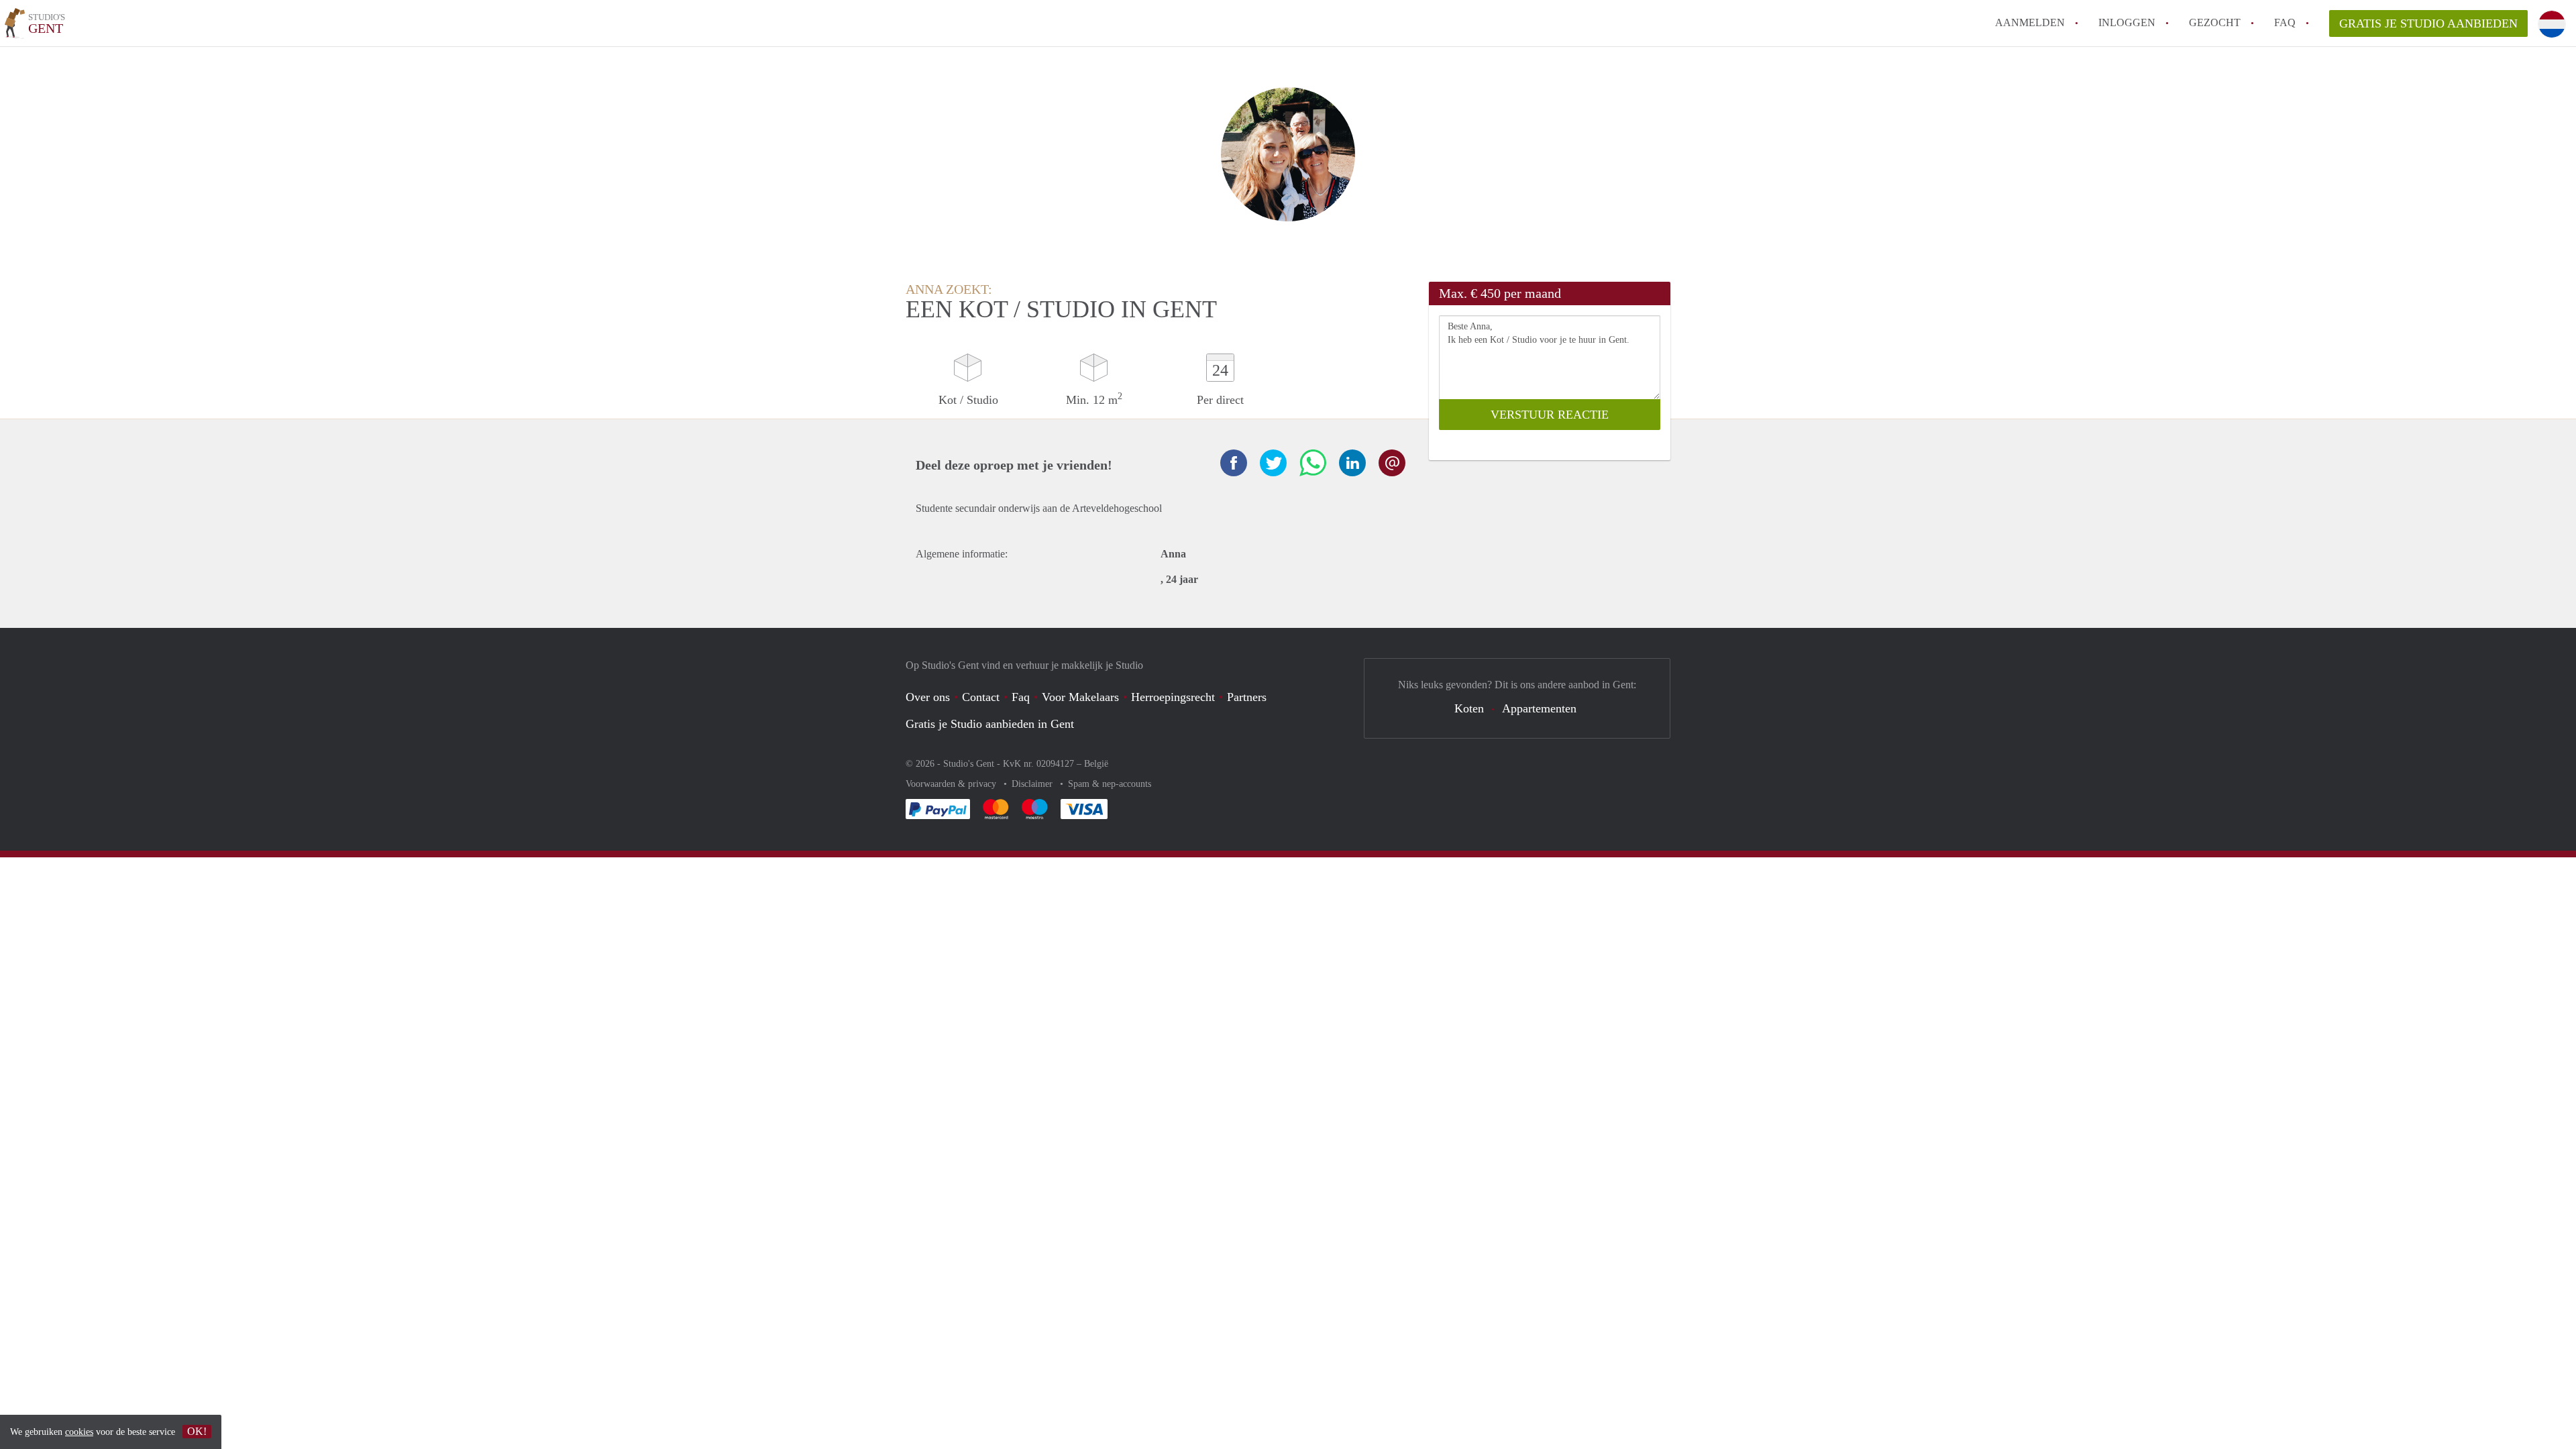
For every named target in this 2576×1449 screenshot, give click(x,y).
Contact (981, 697)
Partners (1247, 697)
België (1096, 764)
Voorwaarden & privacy (952, 784)
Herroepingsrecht (1173, 697)
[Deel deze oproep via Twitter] (1273, 463)
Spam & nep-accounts (1110, 784)
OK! (197, 1431)
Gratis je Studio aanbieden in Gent (990, 724)
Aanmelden (2030, 22)
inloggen (2127, 22)
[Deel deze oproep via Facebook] (1234, 463)
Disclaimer (1033, 784)
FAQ (2285, 22)
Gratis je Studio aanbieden (2428, 23)
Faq (1021, 697)
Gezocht (2215, 22)
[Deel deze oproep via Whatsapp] (1313, 463)
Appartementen (1539, 708)
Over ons (928, 697)
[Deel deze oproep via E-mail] (1392, 463)
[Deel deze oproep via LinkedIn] (1352, 463)
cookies (79, 1432)
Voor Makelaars (1080, 697)
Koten (1469, 708)
